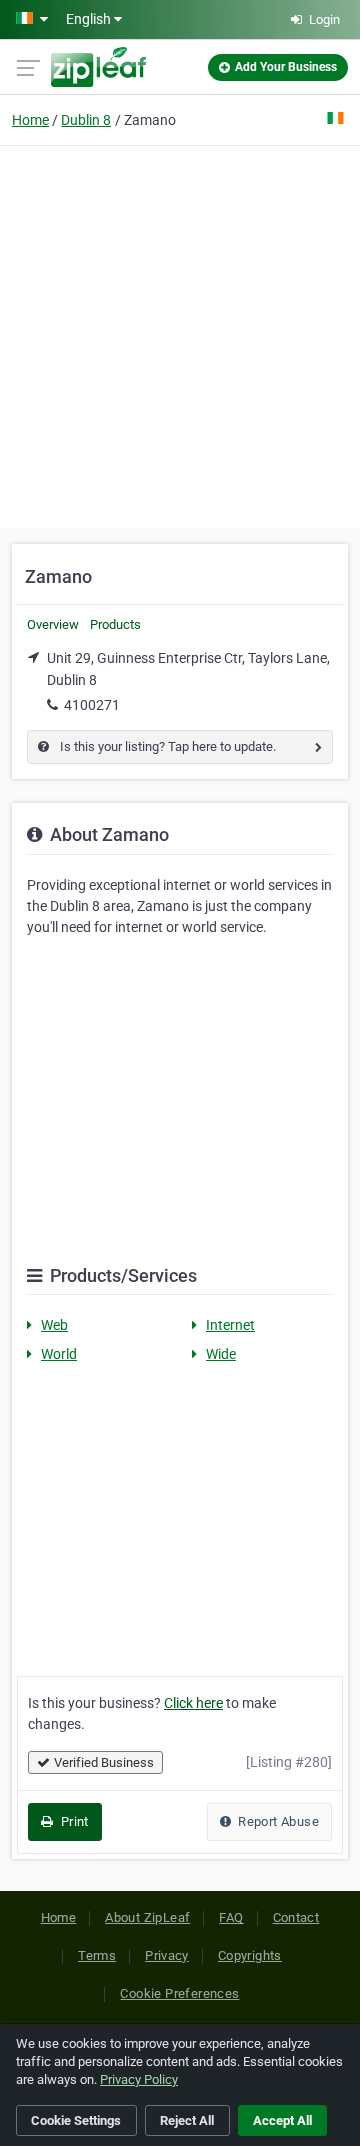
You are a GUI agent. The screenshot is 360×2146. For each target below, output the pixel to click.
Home (30, 120)
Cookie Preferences (179, 1993)
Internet (230, 1325)
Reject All (187, 2120)
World (59, 1354)
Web (54, 1325)
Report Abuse (277, 1821)
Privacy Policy (139, 2079)
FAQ (231, 1917)
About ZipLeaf (147, 1917)
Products (115, 624)
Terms (97, 1955)
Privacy (167, 1955)
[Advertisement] (180, 334)
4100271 (92, 705)
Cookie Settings (76, 2120)
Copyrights (250, 1955)
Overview (53, 624)
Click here (193, 1703)
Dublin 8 (86, 120)
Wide (221, 1354)
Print (72, 1821)
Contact (296, 1917)
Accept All (282, 2120)
